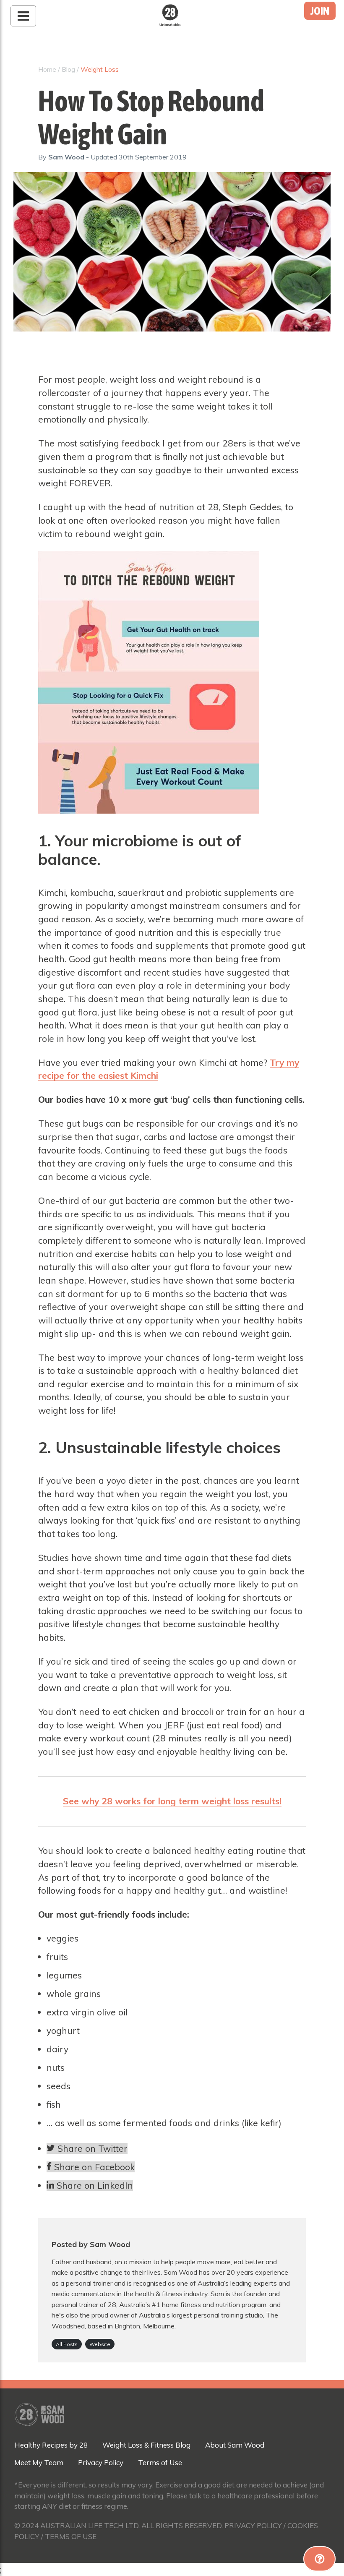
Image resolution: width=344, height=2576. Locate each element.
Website (100, 2344)
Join (320, 11)
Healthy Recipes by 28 (51, 2445)
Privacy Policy (101, 2462)
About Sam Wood (235, 2445)
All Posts (67, 2344)
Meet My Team (39, 2462)
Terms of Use (160, 2462)
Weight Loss (100, 69)
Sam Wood (67, 157)
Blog (68, 69)
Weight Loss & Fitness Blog (146, 2445)
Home (47, 69)
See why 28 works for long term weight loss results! (172, 1801)
